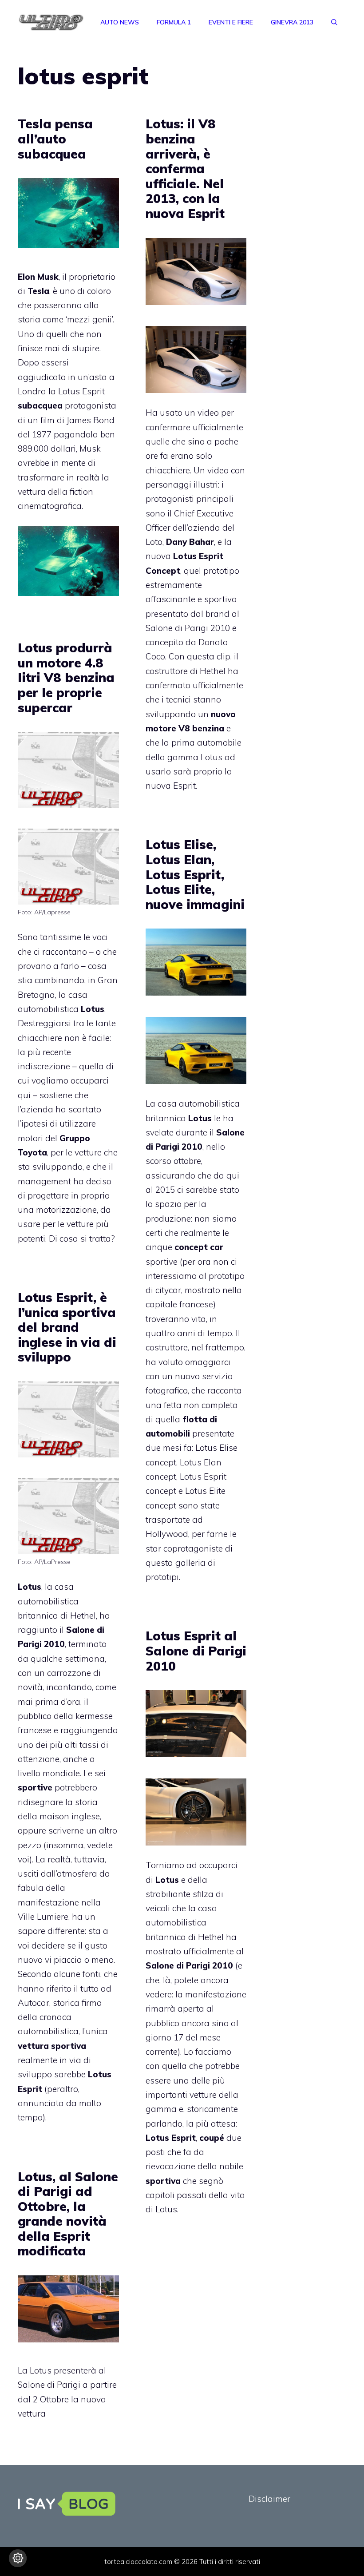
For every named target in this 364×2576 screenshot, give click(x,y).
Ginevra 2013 (292, 22)
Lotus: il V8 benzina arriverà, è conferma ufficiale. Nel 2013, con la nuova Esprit (185, 169)
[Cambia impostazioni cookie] (18, 2558)
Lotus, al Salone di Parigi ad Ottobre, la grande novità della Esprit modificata (68, 2214)
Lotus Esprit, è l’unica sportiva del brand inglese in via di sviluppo (67, 1327)
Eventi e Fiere (231, 22)
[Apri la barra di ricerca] (334, 22)
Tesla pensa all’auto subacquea (55, 139)
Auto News (120, 22)
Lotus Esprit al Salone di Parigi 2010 (196, 1651)
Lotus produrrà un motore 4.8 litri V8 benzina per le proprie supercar (66, 677)
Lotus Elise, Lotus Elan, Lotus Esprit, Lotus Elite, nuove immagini (195, 874)
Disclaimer (269, 2499)
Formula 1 (174, 22)
